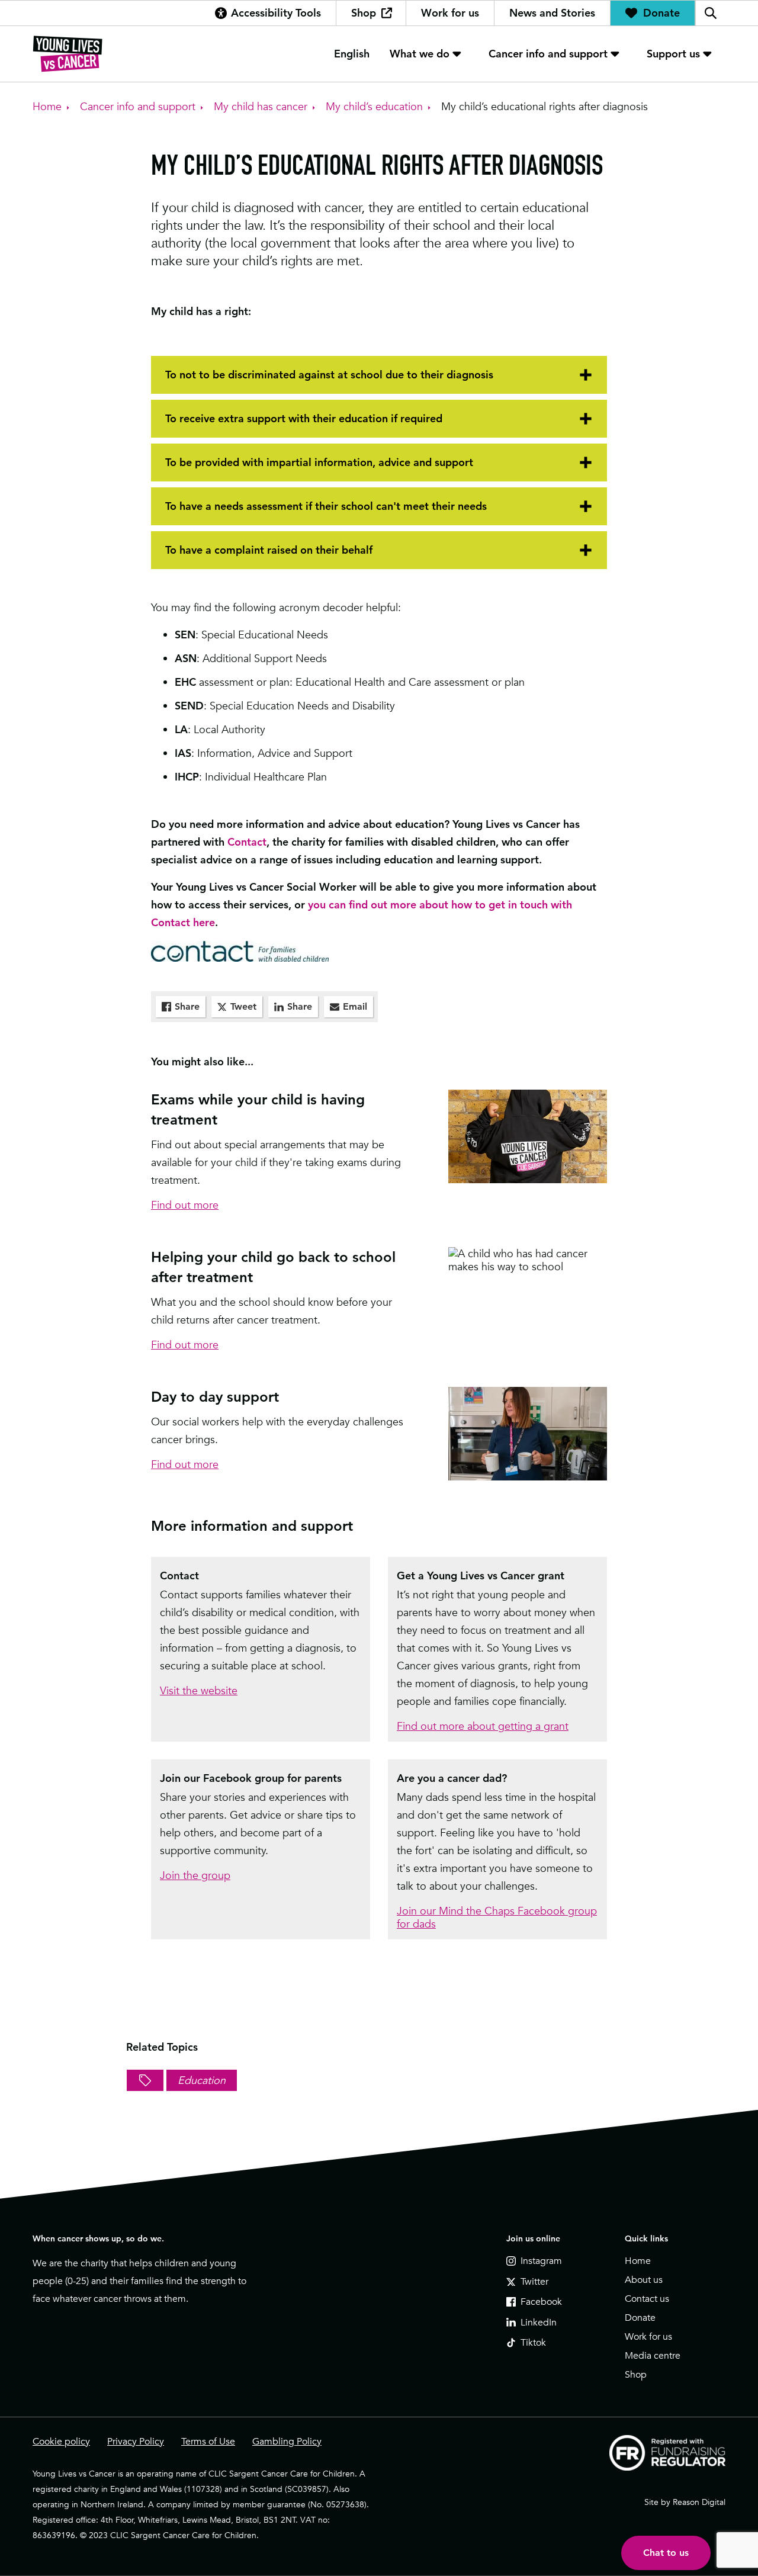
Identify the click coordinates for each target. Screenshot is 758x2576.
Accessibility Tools (276, 13)
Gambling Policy (287, 2442)
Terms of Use (208, 2442)
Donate (661, 13)
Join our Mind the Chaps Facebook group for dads (497, 1917)
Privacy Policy (136, 2442)
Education (202, 2080)
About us (644, 2280)
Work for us (450, 13)
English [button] (352, 54)
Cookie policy (61, 2442)
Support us (673, 54)
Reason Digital (699, 2502)
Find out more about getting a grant (483, 1726)
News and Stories (552, 13)
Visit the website (199, 1690)
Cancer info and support (548, 54)
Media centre (653, 2356)
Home (638, 2261)
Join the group (195, 1875)
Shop (364, 13)
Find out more (185, 1205)
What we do (420, 54)
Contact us (647, 2299)
